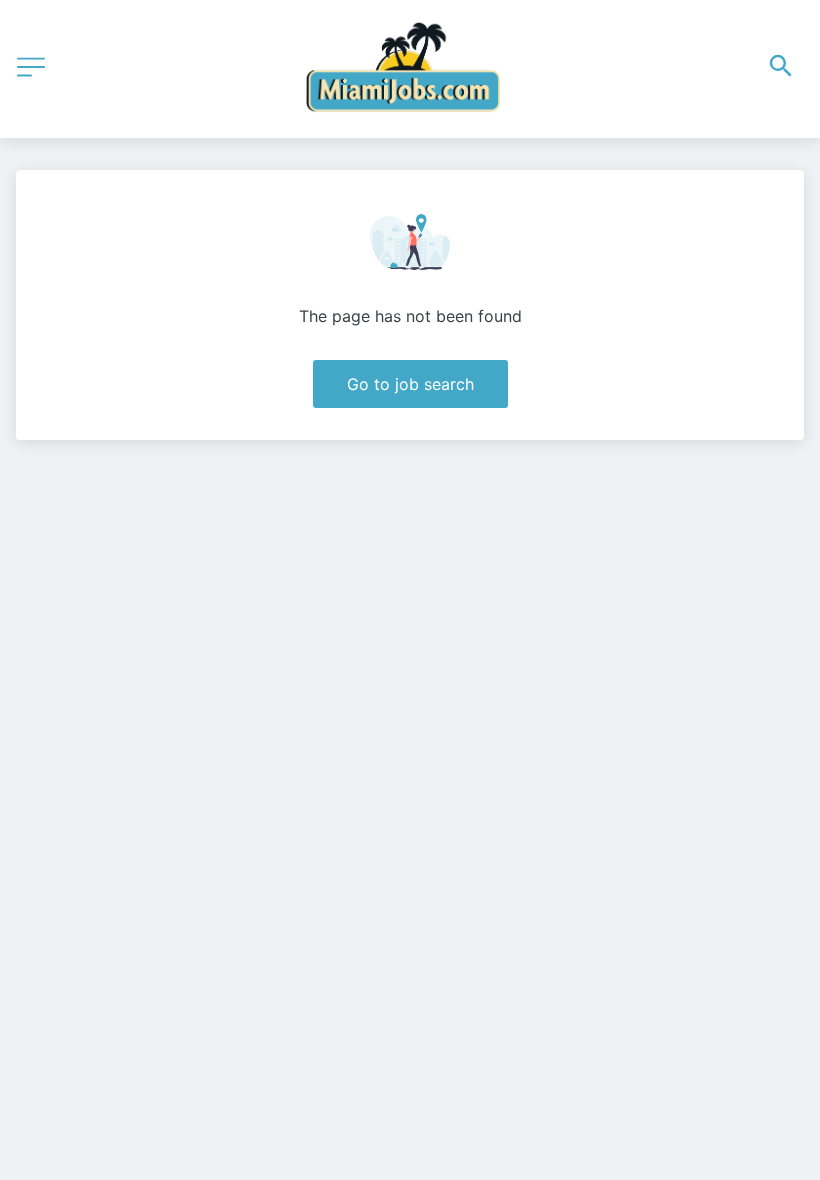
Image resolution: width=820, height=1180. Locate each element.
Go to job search (410, 384)
